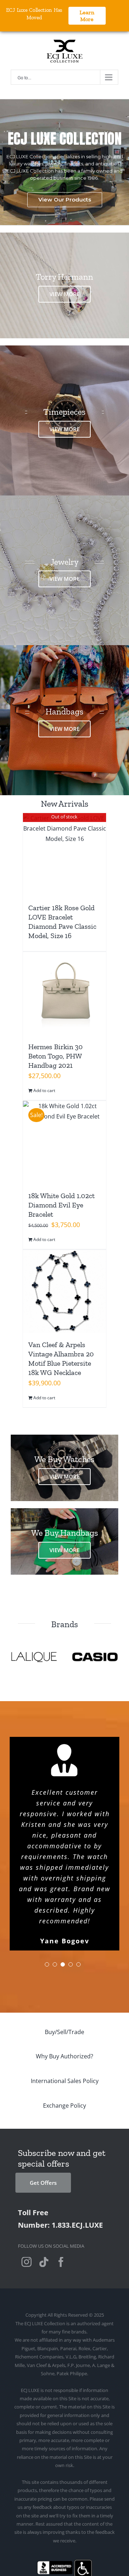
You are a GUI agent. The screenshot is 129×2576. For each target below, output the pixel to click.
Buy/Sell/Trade (64, 1979)
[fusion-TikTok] (44, 2209)
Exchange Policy (64, 2053)
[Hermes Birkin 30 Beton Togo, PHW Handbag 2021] (64, 993)
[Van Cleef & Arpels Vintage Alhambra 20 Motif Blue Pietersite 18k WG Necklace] (64, 1291)
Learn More (87, 16)
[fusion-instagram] (27, 2209)
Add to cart (44, 1090)
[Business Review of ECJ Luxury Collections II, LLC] (55, 2510)
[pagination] (47, 1912)
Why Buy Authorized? (64, 2003)
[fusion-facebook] (61, 2209)
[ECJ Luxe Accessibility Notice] (83, 2510)
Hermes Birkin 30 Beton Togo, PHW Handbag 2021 (56, 1056)
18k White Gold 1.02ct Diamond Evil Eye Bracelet (61, 1205)
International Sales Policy (65, 2028)
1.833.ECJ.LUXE (77, 2172)
